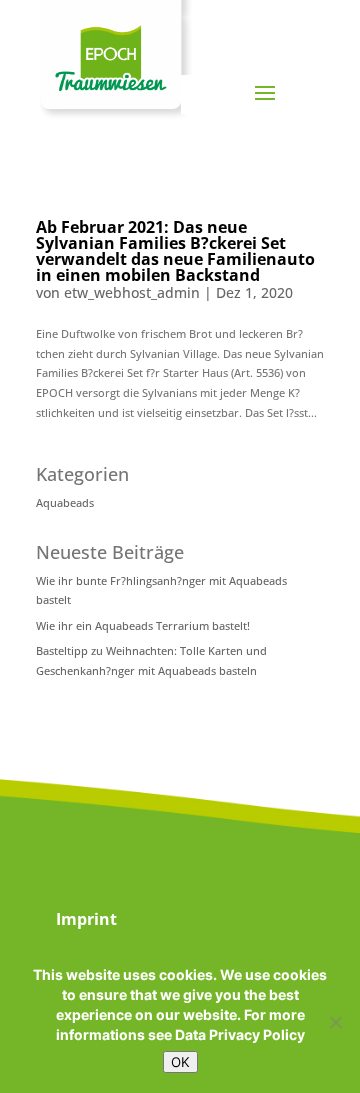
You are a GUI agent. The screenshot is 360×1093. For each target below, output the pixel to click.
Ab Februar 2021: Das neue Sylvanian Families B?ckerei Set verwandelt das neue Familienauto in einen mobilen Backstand (175, 251)
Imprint (86, 919)
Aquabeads (65, 502)
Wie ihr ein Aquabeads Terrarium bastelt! (143, 625)
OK (180, 1062)
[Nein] (335, 1022)
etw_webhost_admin (132, 292)
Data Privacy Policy (240, 1034)
